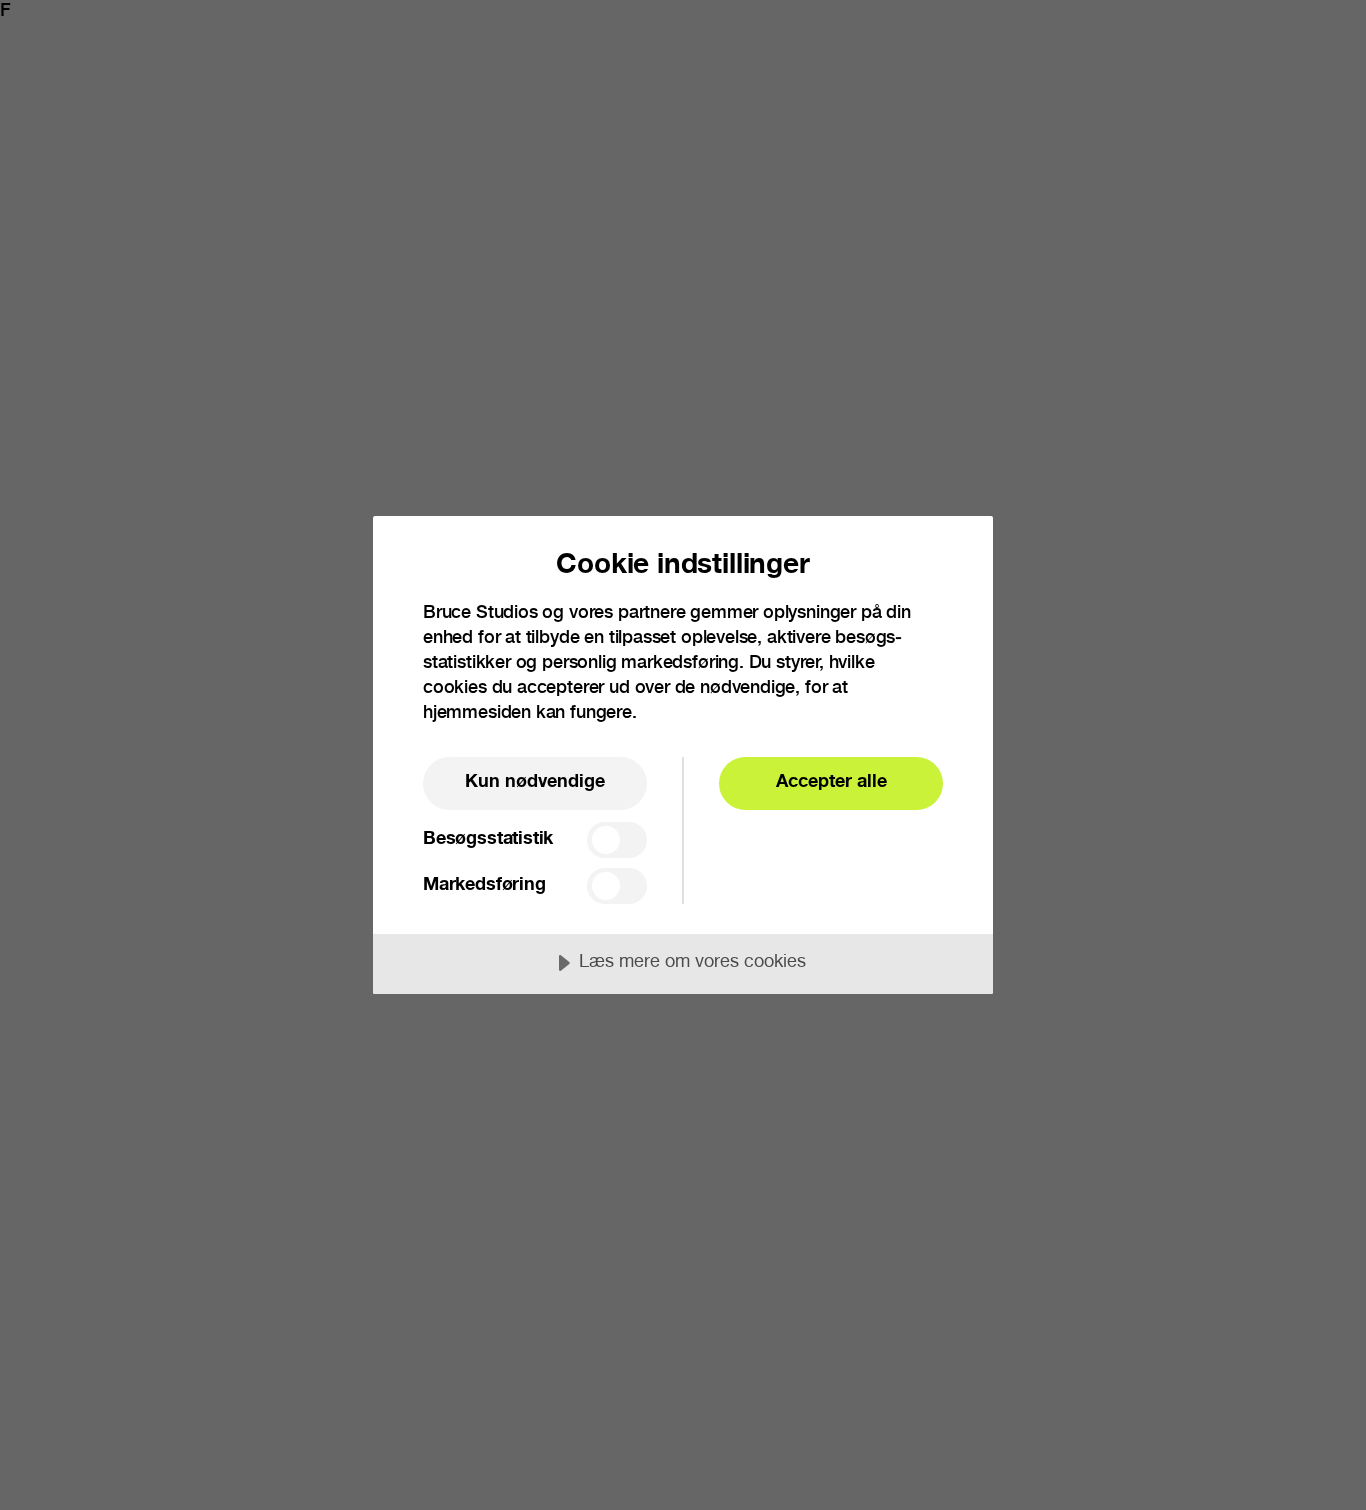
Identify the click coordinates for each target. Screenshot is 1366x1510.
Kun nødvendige (535, 783)
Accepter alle (831, 783)
